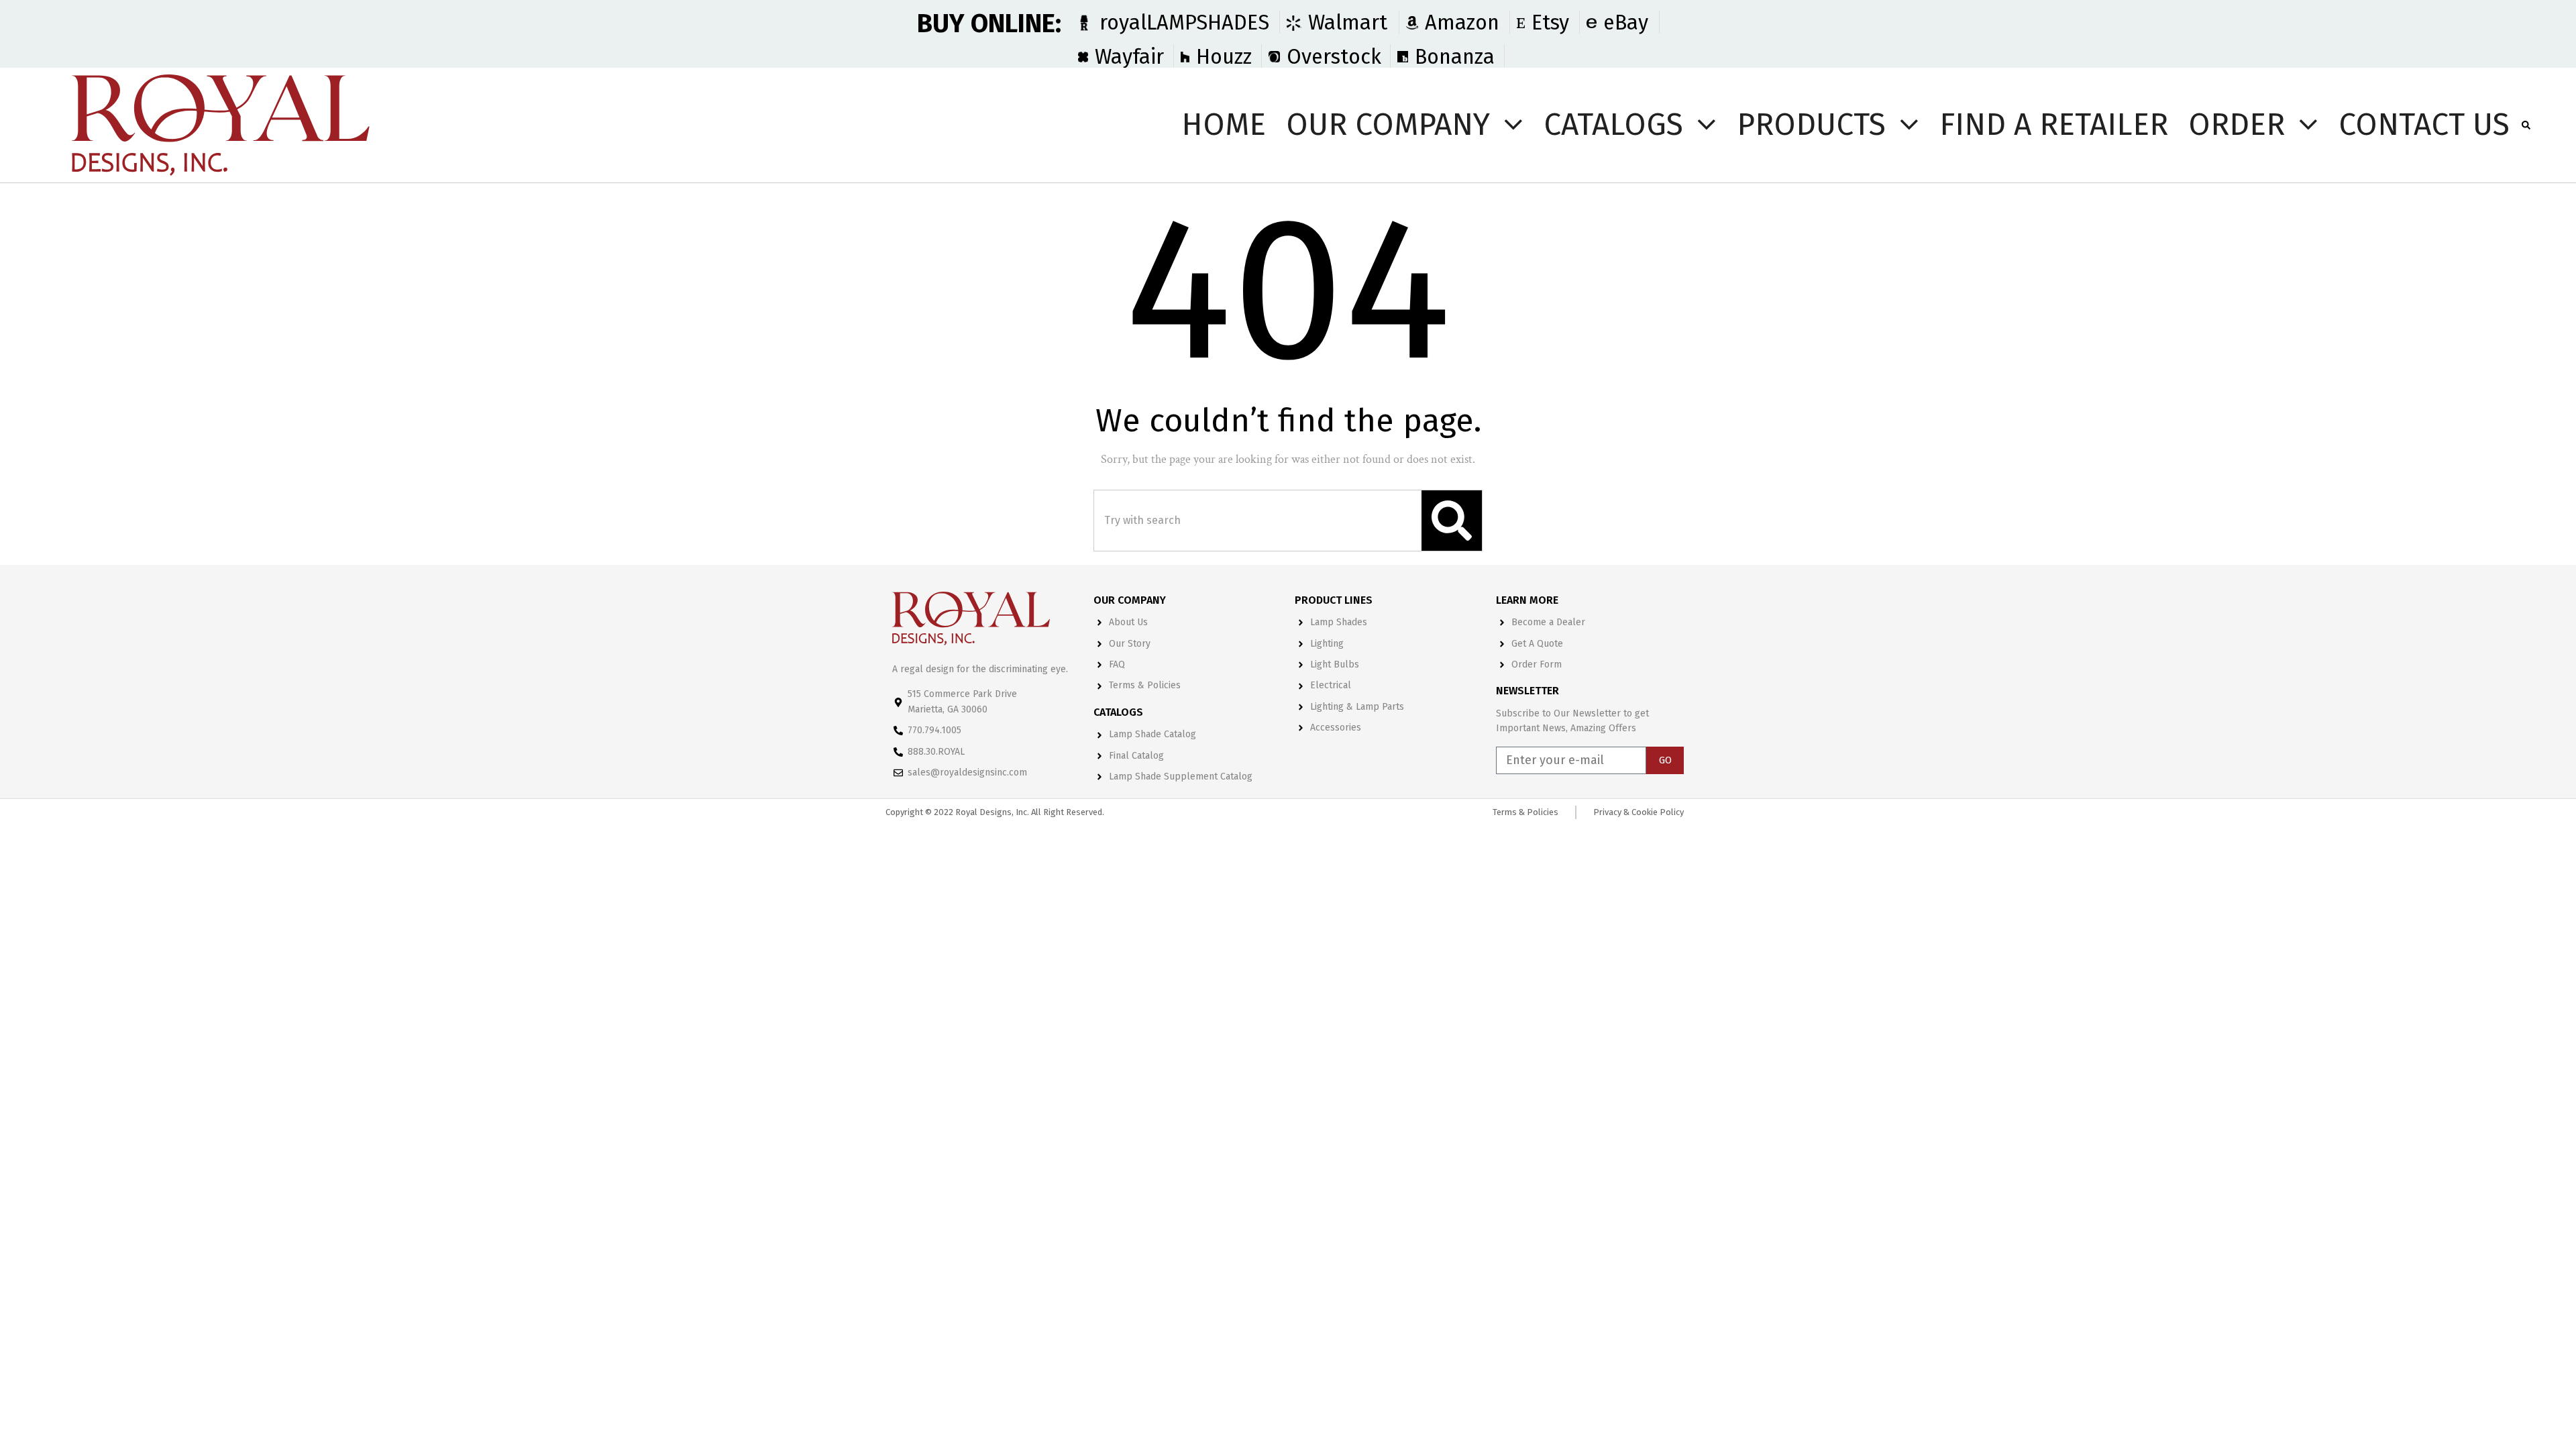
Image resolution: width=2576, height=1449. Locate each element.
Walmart (1348, 22)
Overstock (1334, 57)
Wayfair (1129, 57)
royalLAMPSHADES (1184, 22)
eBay (1626, 22)
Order (2237, 124)
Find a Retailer (2054, 124)
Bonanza (1455, 57)
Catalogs (1613, 124)
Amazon (1462, 22)
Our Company (1388, 124)
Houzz (1224, 57)
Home (1224, 124)
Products (1811, 124)
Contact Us (2424, 124)
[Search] (1452, 521)
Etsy (1550, 22)
